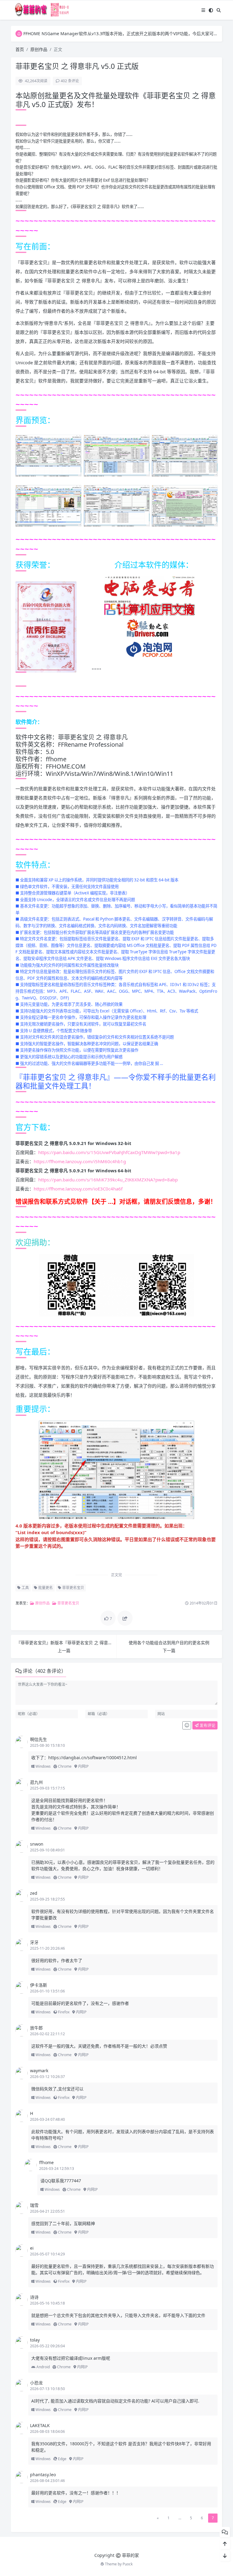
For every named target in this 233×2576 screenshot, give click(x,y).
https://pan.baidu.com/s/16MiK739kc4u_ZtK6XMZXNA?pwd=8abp (108, 1180)
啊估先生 (39, 1739)
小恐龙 (36, 2383)
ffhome (46, 2162)
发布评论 (207, 1725)
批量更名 (45, 1588)
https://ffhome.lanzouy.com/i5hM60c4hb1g (80, 1161)
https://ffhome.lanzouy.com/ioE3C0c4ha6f (78, 1189)
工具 (25, 1588)
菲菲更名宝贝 (73, 1588)
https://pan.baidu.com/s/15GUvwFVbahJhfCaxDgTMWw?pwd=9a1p (109, 1152)
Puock (128, 2564)
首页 (20, 49)
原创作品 (39, 49)
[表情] (187, 1726)
